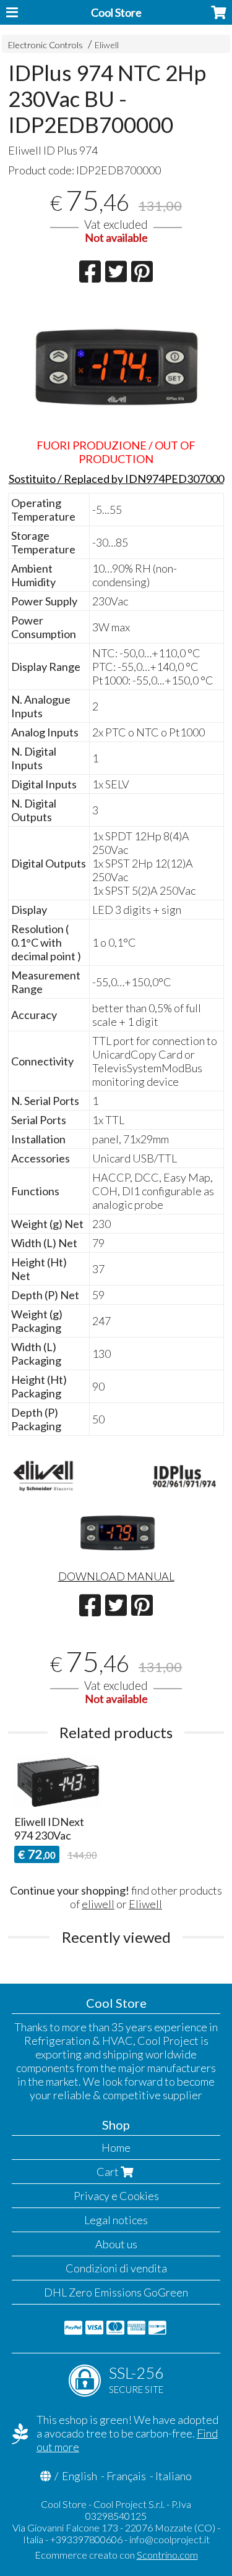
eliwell (98, 1904)
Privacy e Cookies (116, 2196)
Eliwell (107, 45)
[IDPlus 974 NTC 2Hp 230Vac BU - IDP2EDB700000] (116, 365)
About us (116, 2244)
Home (116, 2147)
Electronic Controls (45, 45)
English (79, 2476)
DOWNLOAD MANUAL (116, 1576)
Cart (109, 2172)
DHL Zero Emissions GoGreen (116, 2292)
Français (126, 2476)
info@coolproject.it (170, 2539)
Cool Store (116, 12)
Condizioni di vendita (116, 2268)
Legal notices (116, 2220)
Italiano (174, 2476)
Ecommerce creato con (116, 2555)
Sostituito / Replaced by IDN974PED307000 (116, 479)
